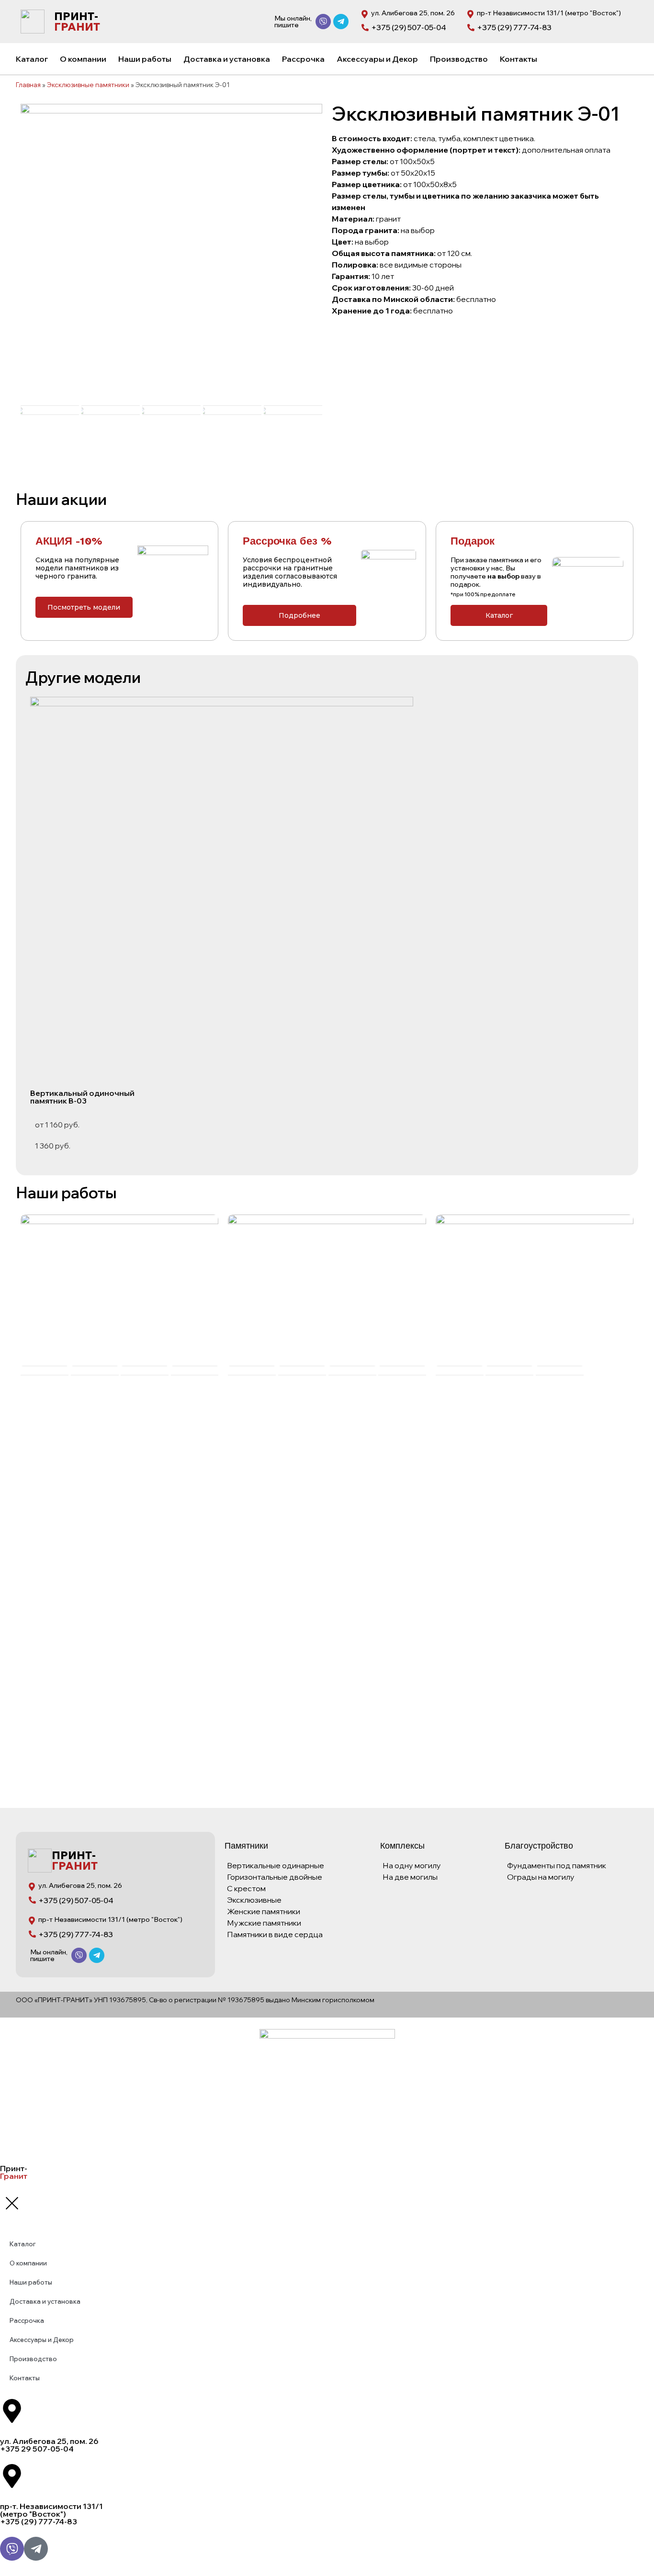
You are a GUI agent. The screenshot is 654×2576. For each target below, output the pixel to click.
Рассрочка (303, 59)
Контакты (519, 59)
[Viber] (323, 22)
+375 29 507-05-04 (37, 2449)
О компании (83, 59)
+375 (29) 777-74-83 (514, 27)
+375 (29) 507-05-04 (409, 27)
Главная (28, 84)
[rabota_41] (119, 1289)
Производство (459, 59)
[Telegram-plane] (341, 22)
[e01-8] (171, 255)
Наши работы (145, 59)
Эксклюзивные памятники (88, 84)
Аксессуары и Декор (377, 59)
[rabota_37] (327, 1289)
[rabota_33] (535, 1289)
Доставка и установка (227, 59)
